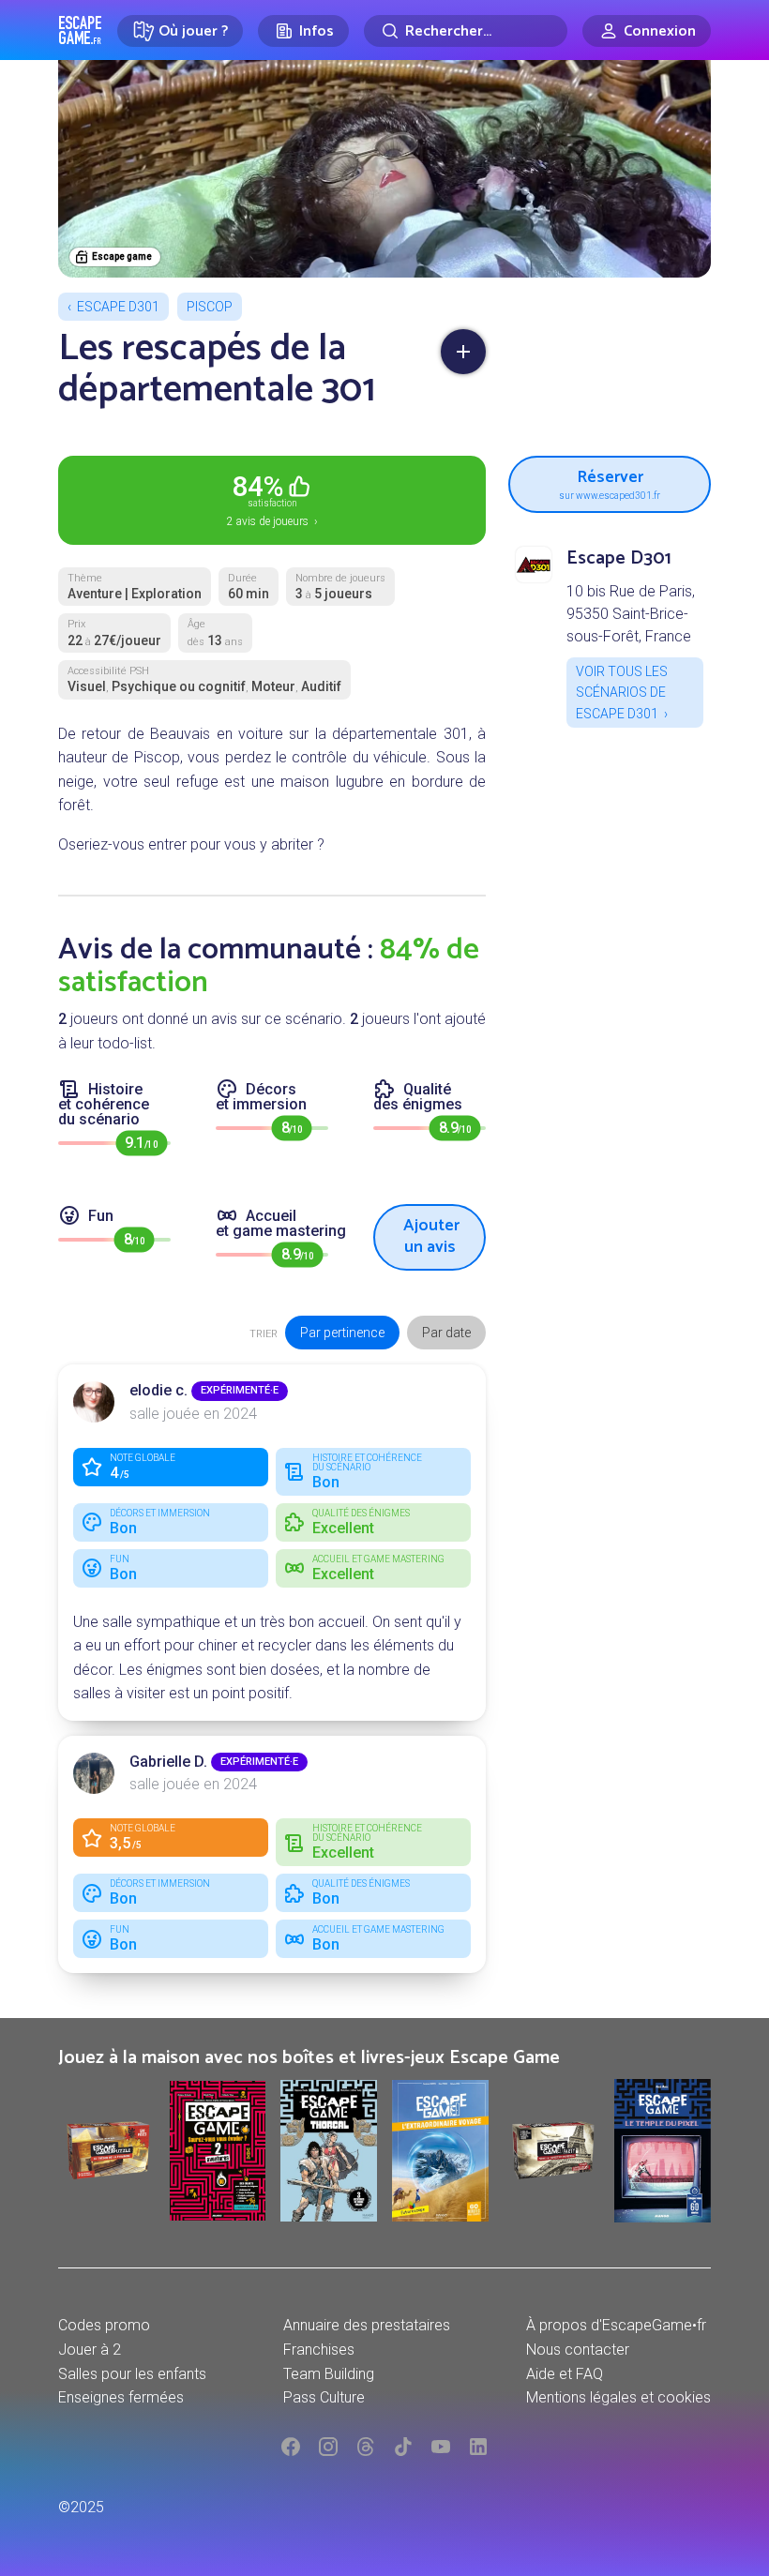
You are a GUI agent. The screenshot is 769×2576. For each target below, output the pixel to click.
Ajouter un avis (431, 1236)
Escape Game (80, 30)
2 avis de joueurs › (272, 499)
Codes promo (104, 2325)
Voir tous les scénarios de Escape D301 (622, 693)
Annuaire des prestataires (367, 2325)
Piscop (210, 307)
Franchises (319, 2350)
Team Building (329, 2374)
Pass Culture (324, 2397)
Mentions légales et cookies (618, 2397)
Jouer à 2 (90, 2350)
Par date (446, 1333)
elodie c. (158, 1390)
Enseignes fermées (121, 2397)
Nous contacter (578, 2350)
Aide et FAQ (565, 2374)
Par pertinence (342, 1333)
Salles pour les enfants (132, 2374)
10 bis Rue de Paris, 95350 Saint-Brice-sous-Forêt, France (631, 614)
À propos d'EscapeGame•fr (616, 2325)
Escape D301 (118, 307)
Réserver (610, 482)
